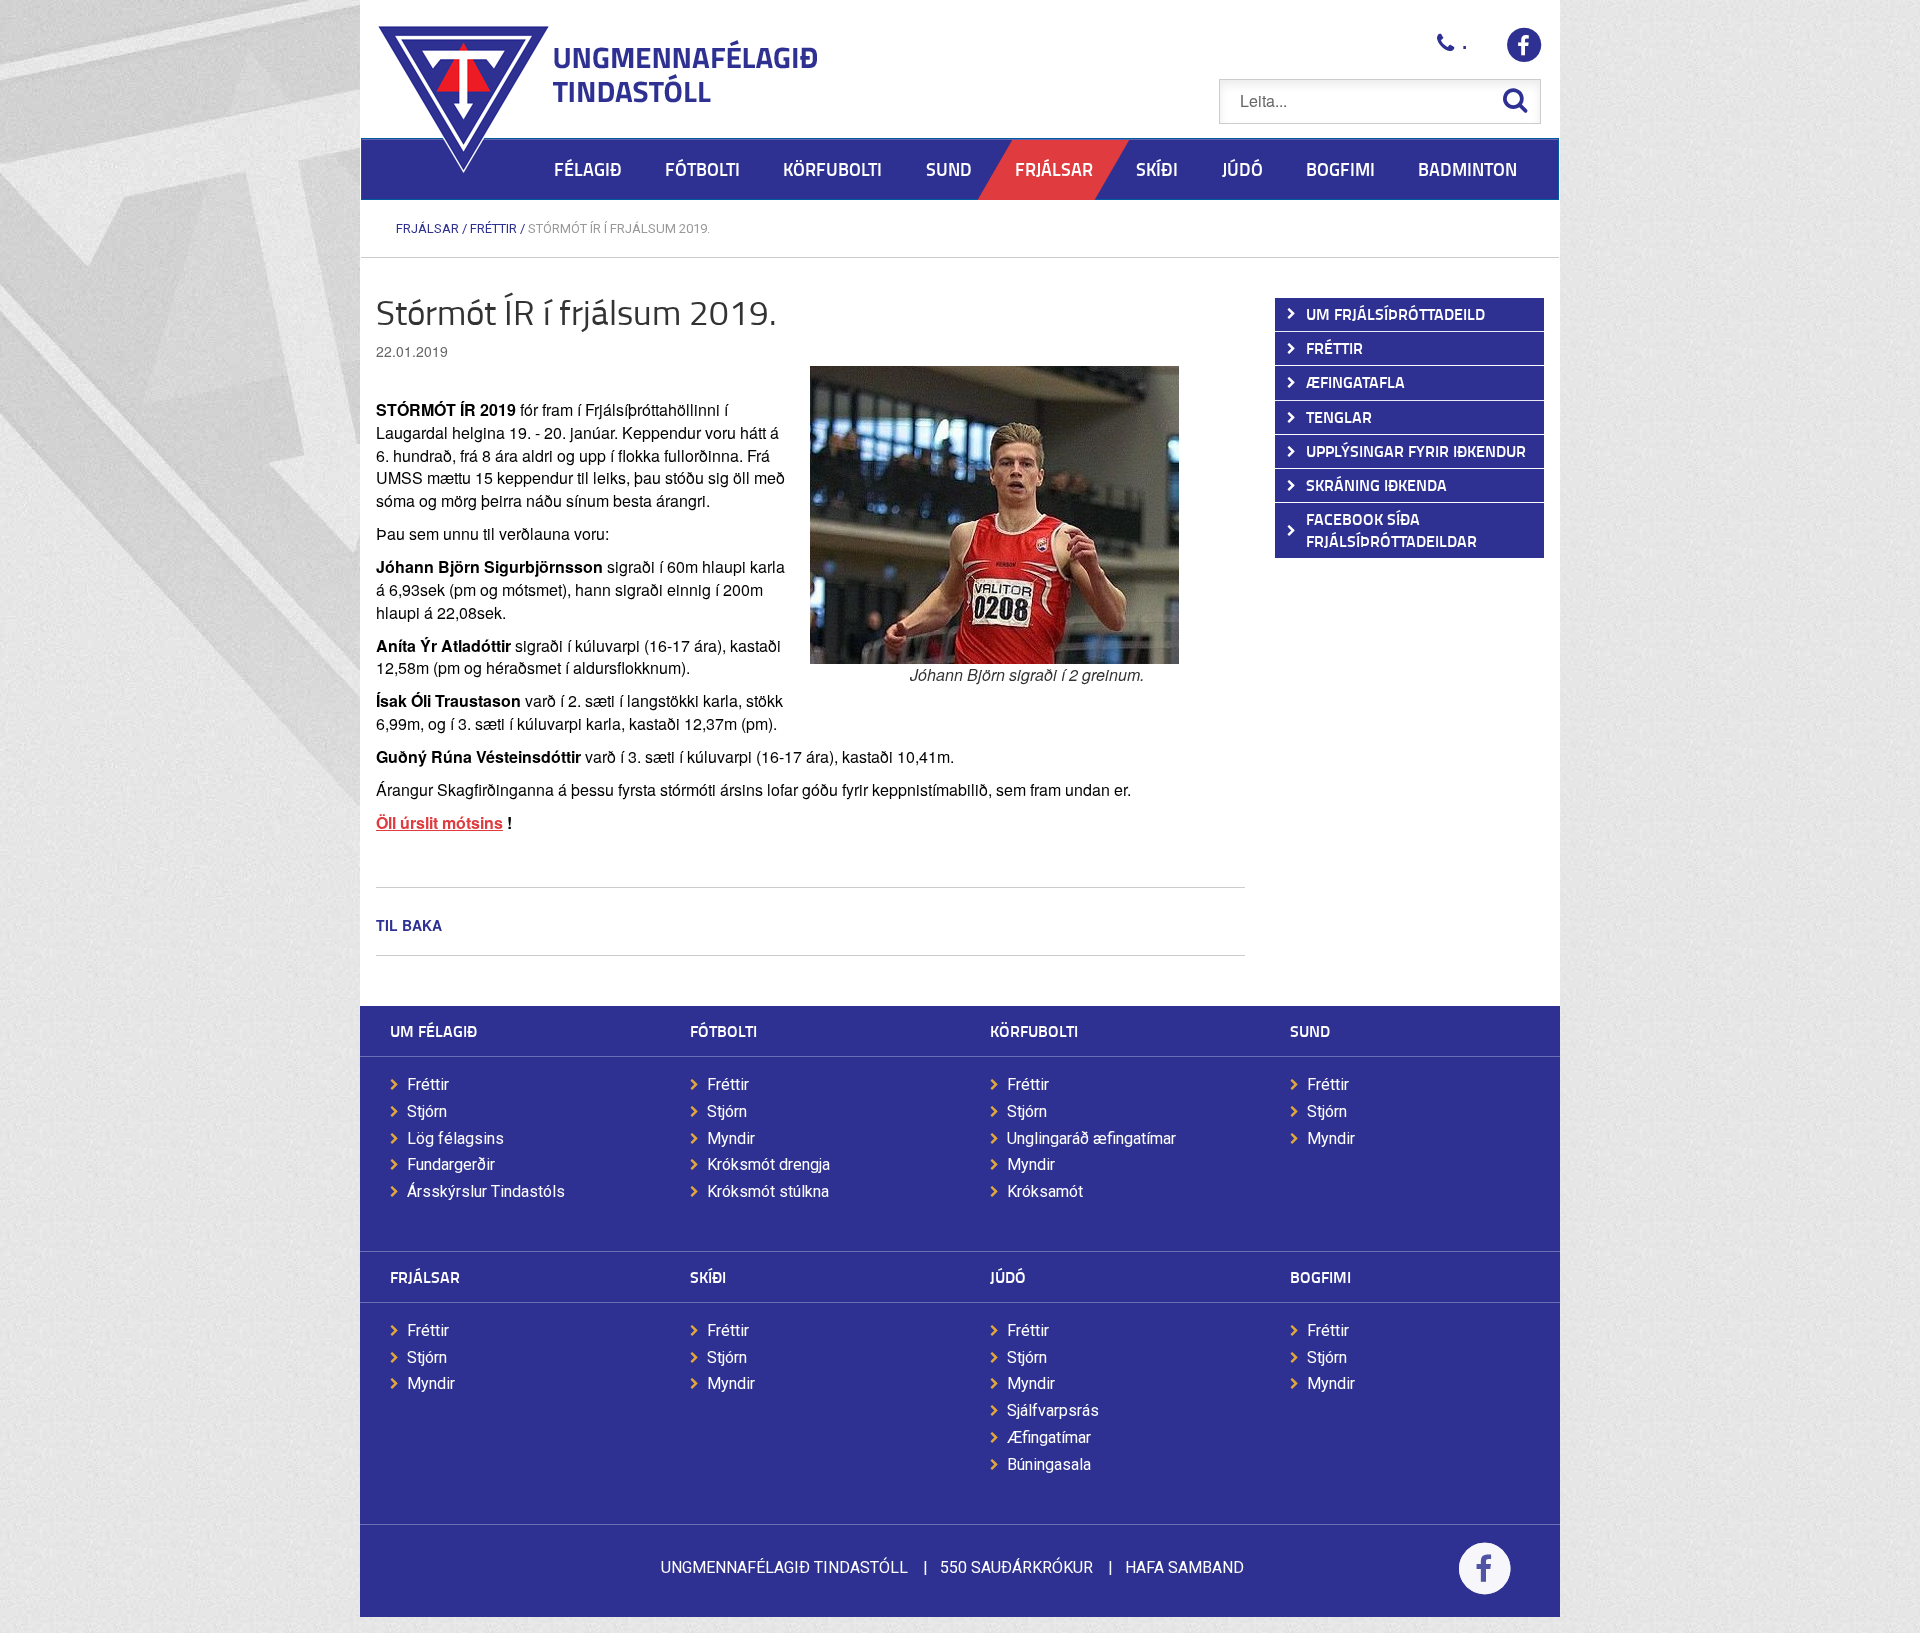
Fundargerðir (451, 1164)
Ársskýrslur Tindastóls (486, 1191)
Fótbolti (723, 1030)
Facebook (1484, 1581)
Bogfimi (1320, 1276)
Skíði (708, 1276)
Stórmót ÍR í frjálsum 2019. (619, 228)
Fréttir (493, 228)
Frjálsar (427, 228)
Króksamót (1045, 1191)
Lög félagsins (455, 1138)
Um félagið (433, 1030)
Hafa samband (1184, 1567)
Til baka (409, 925)
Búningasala (1049, 1464)
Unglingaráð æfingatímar (1091, 1138)
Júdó (1008, 1276)
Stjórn (427, 1111)
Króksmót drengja (768, 1164)
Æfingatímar (1049, 1437)
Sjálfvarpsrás (1053, 1410)
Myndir (731, 1138)
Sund (1310, 1030)
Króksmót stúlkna (768, 1191)
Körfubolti (1034, 1030)
